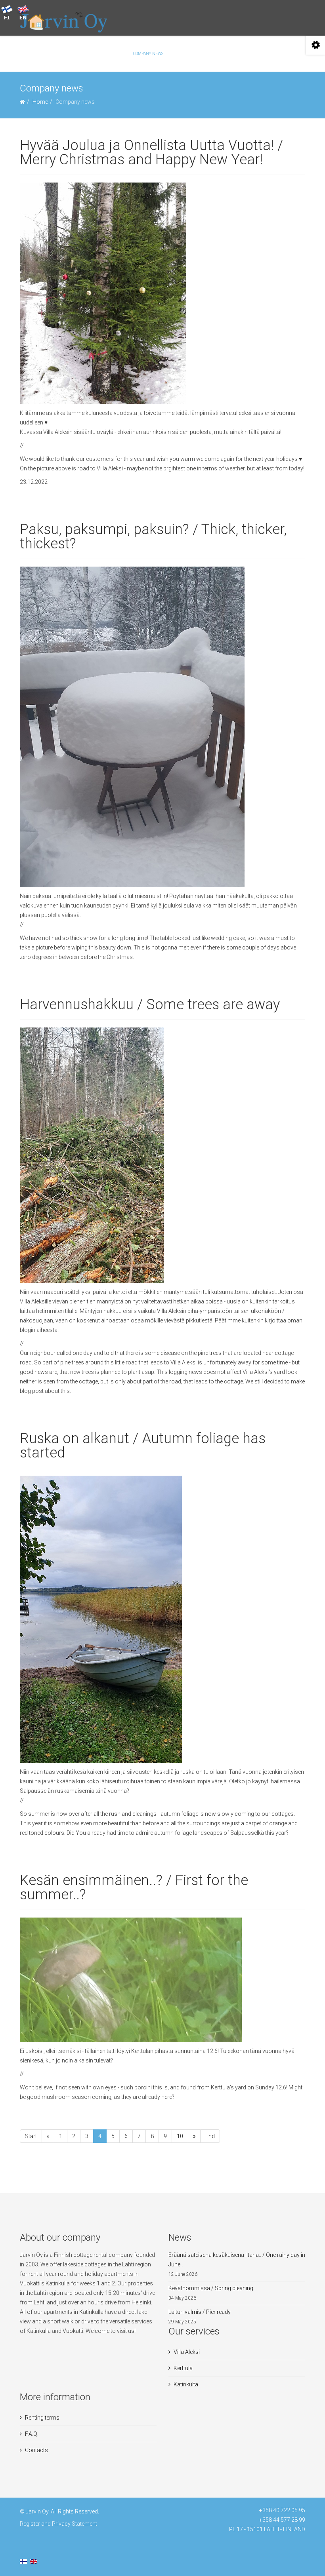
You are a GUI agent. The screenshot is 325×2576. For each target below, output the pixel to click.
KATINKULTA (113, 54)
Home (40, 102)
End (210, 2136)
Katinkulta (186, 2384)
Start (31, 2136)
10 (180, 2136)
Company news (148, 54)
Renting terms (42, 2418)
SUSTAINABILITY (184, 54)
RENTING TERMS (80, 54)
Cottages (46, 54)
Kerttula (183, 2368)
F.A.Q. (208, 54)
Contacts (228, 54)
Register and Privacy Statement (58, 2524)
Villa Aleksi (187, 2352)
